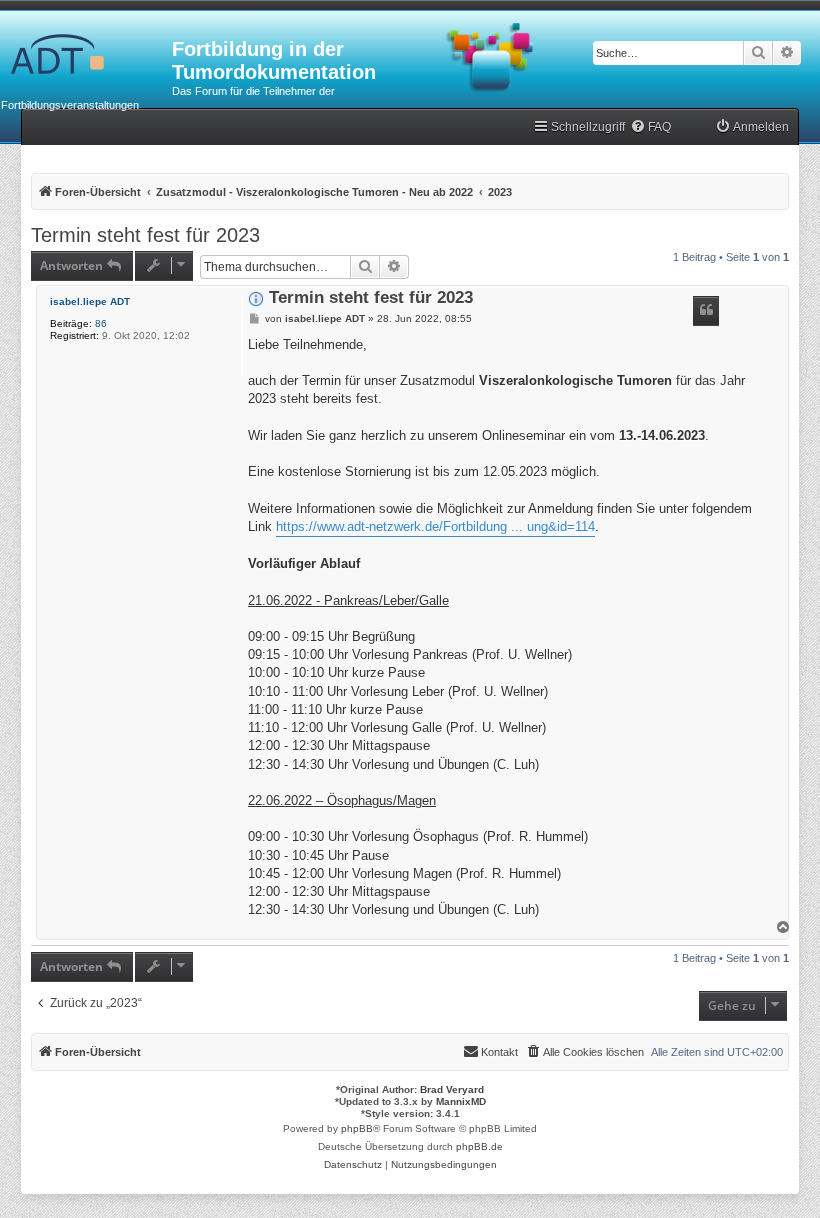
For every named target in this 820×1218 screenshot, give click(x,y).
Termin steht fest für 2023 (145, 235)
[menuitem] (650, 127)
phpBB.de (479, 1146)
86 (101, 323)
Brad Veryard (452, 1089)
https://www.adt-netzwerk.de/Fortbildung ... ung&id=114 (435, 526)
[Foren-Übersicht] (86, 55)
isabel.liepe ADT (90, 301)
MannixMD (461, 1101)
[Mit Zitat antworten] (706, 311)
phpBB (357, 1128)
